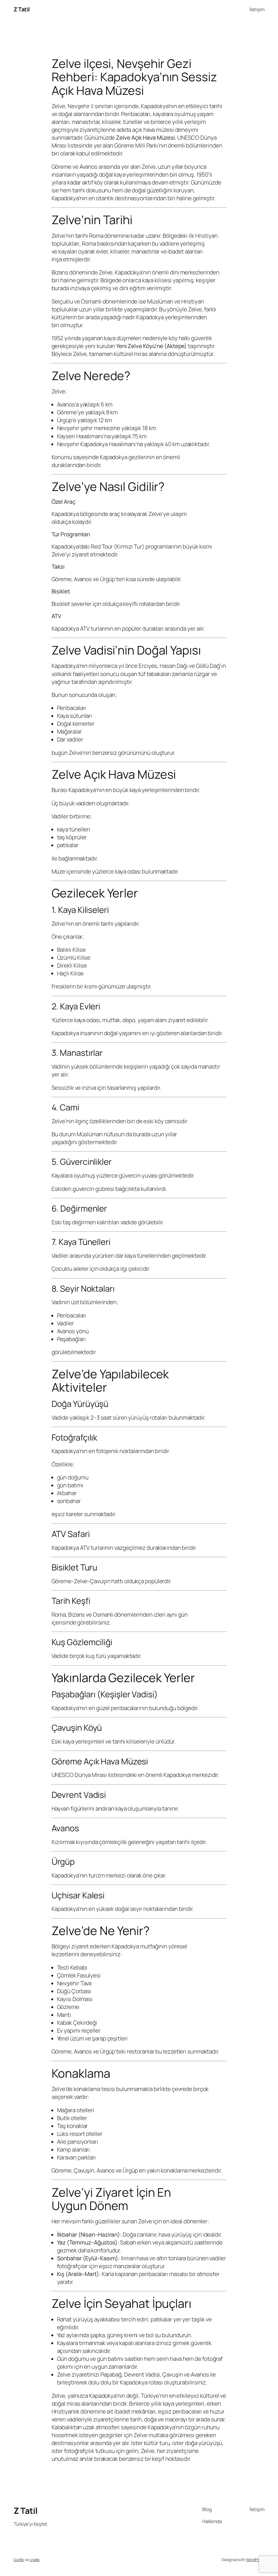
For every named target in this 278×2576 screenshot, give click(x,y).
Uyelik (35, 2560)
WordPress (255, 2560)
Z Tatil (22, 9)
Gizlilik (19, 2560)
